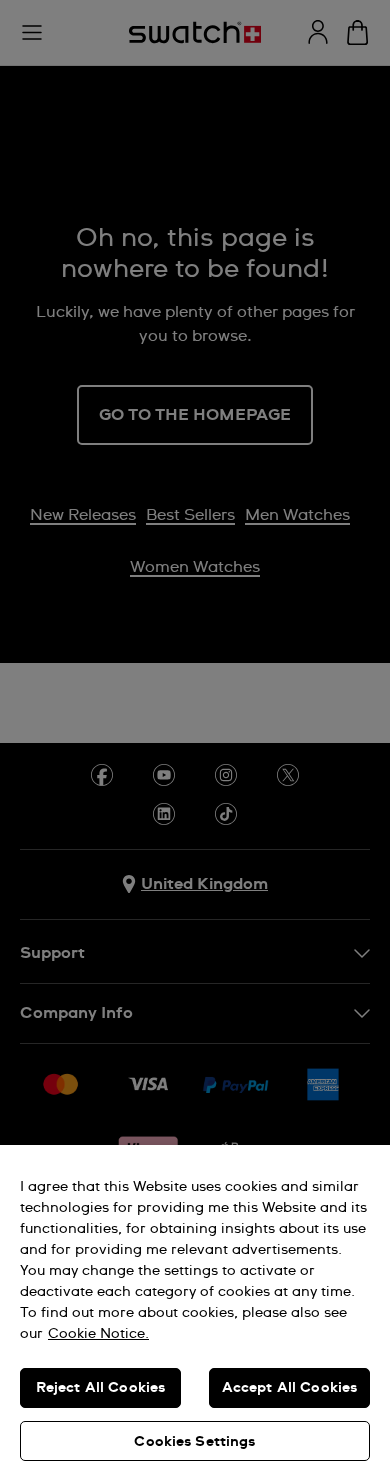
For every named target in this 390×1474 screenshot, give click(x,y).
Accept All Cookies (290, 1388)
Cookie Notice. (98, 1334)
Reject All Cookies (101, 1388)
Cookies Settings (194, 1442)
